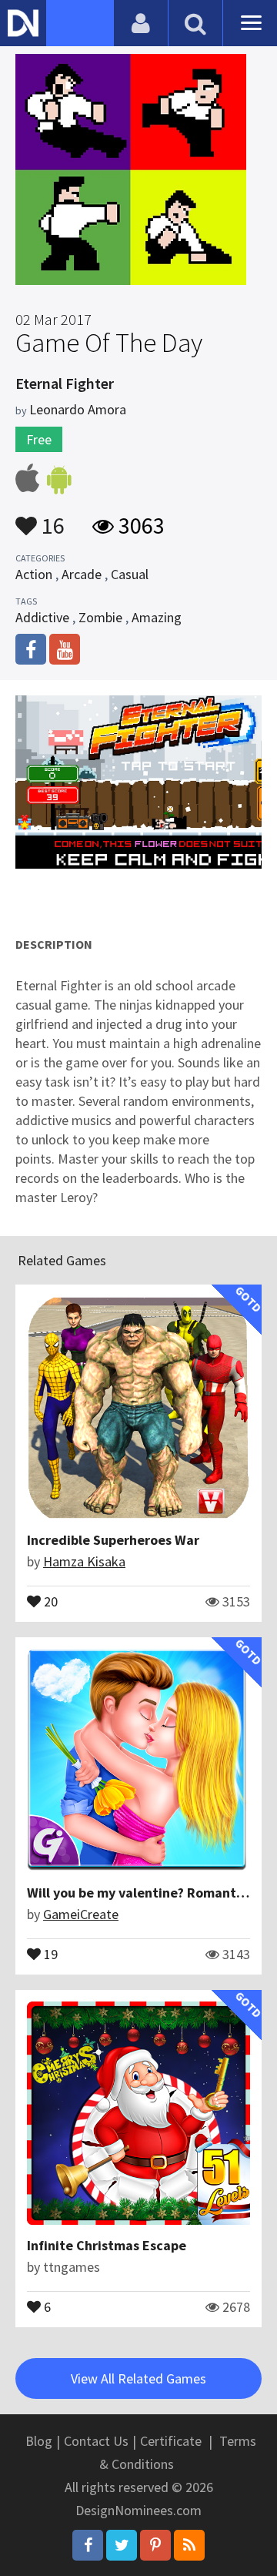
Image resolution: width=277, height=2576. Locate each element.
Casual (130, 574)
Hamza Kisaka (84, 1561)
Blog (39, 2441)
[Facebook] (88, 2545)
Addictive (42, 617)
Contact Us (96, 2441)
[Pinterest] (155, 2545)
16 (51, 518)
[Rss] (189, 2545)
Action (34, 574)
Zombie (100, 617)
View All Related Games (138, 2378)
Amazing (157, 617)
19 (49, 1953)
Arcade (82, 574)
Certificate (171, 2441)
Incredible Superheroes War (113, 1540)
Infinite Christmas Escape (107, 2245)
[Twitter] (122, 2545)
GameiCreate (81, 1914)
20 (49, 1600)
